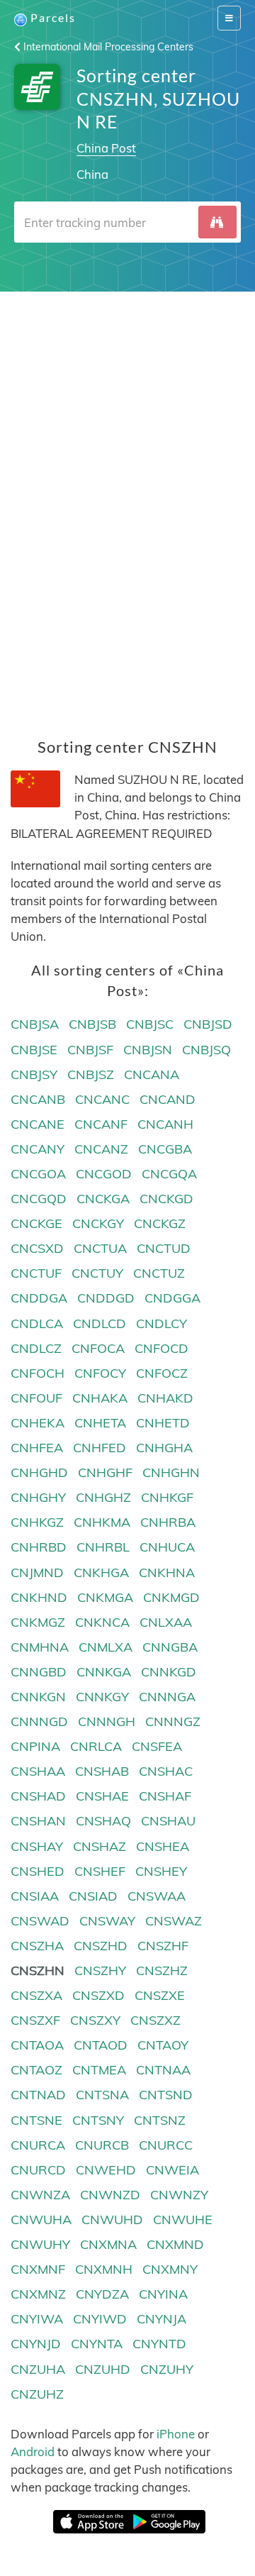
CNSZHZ (162, 1970)
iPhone (176, 2434)
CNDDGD (106, 1298)
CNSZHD (101, 1946)
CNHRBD (39, 1547)
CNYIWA (37, 2319)
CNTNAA (163, 2070)
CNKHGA (101, 1572)
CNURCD (38, 2170)
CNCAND (168, 1099)
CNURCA (38, 2145)
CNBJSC (150, 1024)
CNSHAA (38, 1771)
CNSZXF (35, 2020)
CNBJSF (90, 1050)
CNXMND (175, 2244)
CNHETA (100, 1423)
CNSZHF (163, 1946)
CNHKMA (102, 1522)
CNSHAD (38, 1796)
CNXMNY (170, 2269)
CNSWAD (40, 1921)
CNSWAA (157, 1896)
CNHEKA (38, 1423)
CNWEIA (172, 2170)
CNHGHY (38, 1497)
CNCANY (38, 1149)
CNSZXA (36, 1995)
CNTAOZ (36, 2070)
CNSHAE (102, 1796)
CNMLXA (106, 1647)
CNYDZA (102, 2294)
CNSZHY (100, 1970)
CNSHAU (168, 1821)
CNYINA (163, 2294)
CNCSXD (37, 1248)
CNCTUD (164, 1248)
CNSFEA (157, 1746)
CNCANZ (101, 1149)
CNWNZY (179, 2195)
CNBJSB (92, 1024)
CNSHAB (102, 1771)
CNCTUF (36, 1273)
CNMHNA (40, 1647)
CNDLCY (161, 1323)
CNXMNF (38, 2269)
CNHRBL (103, 1547)
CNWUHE (183, 2220)
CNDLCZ (36, 1348)
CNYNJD (36, 2344)
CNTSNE (36, 2120)
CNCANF (101, 1124)
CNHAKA (100, 1398)
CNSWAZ (174, 1921)
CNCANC (102, 1099)
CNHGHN (171, 1472)
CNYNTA (97, 2344)
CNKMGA (105, 1597)
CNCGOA (38, 1174)
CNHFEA (37, 1448)
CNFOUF (36, 1398)
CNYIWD (100, 2319)
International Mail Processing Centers (107, 47)
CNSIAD (93, 1896)
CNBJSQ (206, 1050)
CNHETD (163, 1423)
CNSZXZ (155, 2020)
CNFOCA (98, 1348)
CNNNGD (39, 1721)
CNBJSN (148, 1050)
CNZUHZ (37, 2394)
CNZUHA (38, 2369)
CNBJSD (208, 1024)
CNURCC (166, 2145)
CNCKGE (36, 1223)
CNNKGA (104, 1672)
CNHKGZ (37, 1522)
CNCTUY (97, 1273)
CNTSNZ (160, 2120)
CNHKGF (167, 1497)
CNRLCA (96, 1746)
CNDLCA (37, 1323)
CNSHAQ (103, 1821)
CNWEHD (106, 2170)
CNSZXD (98, 1995)
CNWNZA (40, 2195)
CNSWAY (107, 1921)
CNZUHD (103, 2369)
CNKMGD (171, 1597)
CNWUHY (40, 2244)
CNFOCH (38, 1373)
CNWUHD (112, 2220)
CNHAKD (165, 1398)
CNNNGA (167, 1697)
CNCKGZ (160, 1223)
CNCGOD (104, 1174)
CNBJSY (34, 1074)
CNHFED (100, 1448)
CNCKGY (98, 1223)
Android (33, 2451)
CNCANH (165, 1124)
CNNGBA (170, 1647)
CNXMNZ (38, 2294)
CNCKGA (103, 1199)
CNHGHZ (103, 1497)
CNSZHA (37, 1946)
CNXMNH (104, 2269)
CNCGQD (39, 1199)
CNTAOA (37, 2045)
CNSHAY (37, 1846)
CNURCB (102, 2145)
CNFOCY (100, 1373)
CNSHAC (166, 1771)
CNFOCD (161, 1348)
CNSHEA (163, 1846)
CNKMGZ (38, 1622)
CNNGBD (39, 1672)
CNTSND (166, 2095)
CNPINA (35, 1746)
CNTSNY (98, 2120)
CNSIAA (35, 1896)
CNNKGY (102, 1697)
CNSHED (38, 1871)
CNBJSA (35, 1024)
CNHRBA (168, 1522)
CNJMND (37, 1572)
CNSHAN (38, 1821)
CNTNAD (38, 2095)
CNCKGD (166, 1199)
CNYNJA (161, 2319)
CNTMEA (99, 2070)
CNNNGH (107, 1721)
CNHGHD (39, 1472)
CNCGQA (169, 1174)
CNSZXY (95, 2020)
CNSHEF (100, 1871)
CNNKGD (169, 1672)
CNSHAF (165, 1796)
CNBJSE (34, 1050)
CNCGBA (165, 1149)
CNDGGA (172, 1298)
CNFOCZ (162, 1373)
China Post (106, 148)
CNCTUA (100, 1248)
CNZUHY (167, 2369)
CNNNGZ (173, 1721)
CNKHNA (167, 1572)
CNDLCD (100, 1323)
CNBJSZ (91, 1074)
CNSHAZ (100, 1846)
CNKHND (39, 1597)
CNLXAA (166, 1622)
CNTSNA (102, 2095)
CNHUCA (167, 1547)
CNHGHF (105, 1472)
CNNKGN (38, 1697)
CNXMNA (108, 2244)
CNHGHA (164, 1448)
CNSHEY (161, 1871)
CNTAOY (163, 2045)
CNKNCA (102, 1622)
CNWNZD (110, 2195)
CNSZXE (160, 1995)
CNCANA (152, 1074)
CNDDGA (39, 1298)
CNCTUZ (159, 1273)
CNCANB (38, 1099)
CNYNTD (159, 2344)
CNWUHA (41, 2220)
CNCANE (38, 1124)
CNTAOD (101, 2045)
